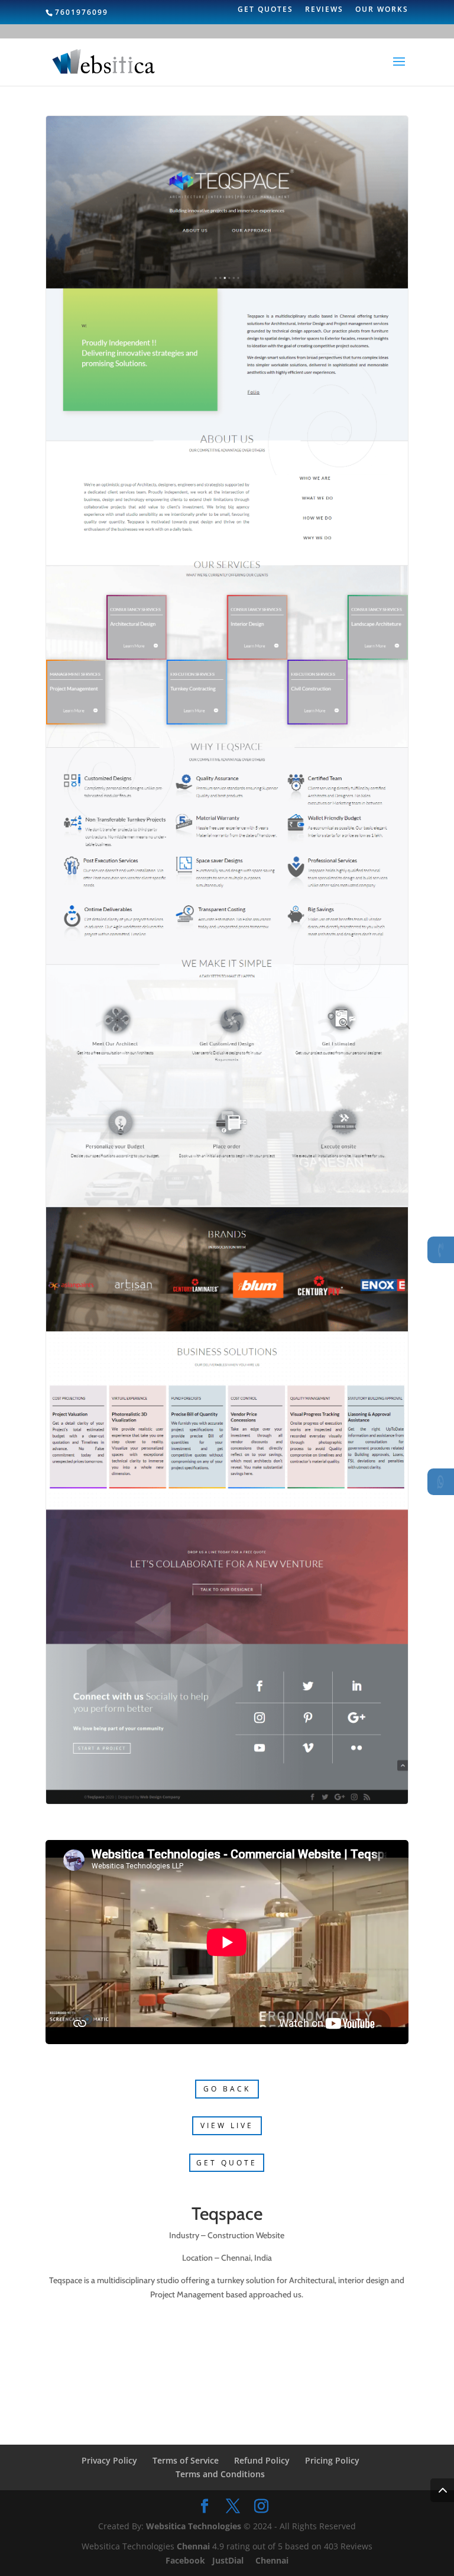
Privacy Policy (109, 2460)
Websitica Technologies (194, 2526)
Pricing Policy (332, 2460)
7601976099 (82, 12)
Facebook (187, 2560)
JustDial (229, 2560)
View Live (227, 2125)
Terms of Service (186, 2460)
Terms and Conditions (220, 2474)
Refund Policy (262, 2460)
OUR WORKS (382, 10)
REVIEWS (324, 10)
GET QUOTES (265, 10)
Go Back (227, 2089)
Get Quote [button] (227, 2163)
